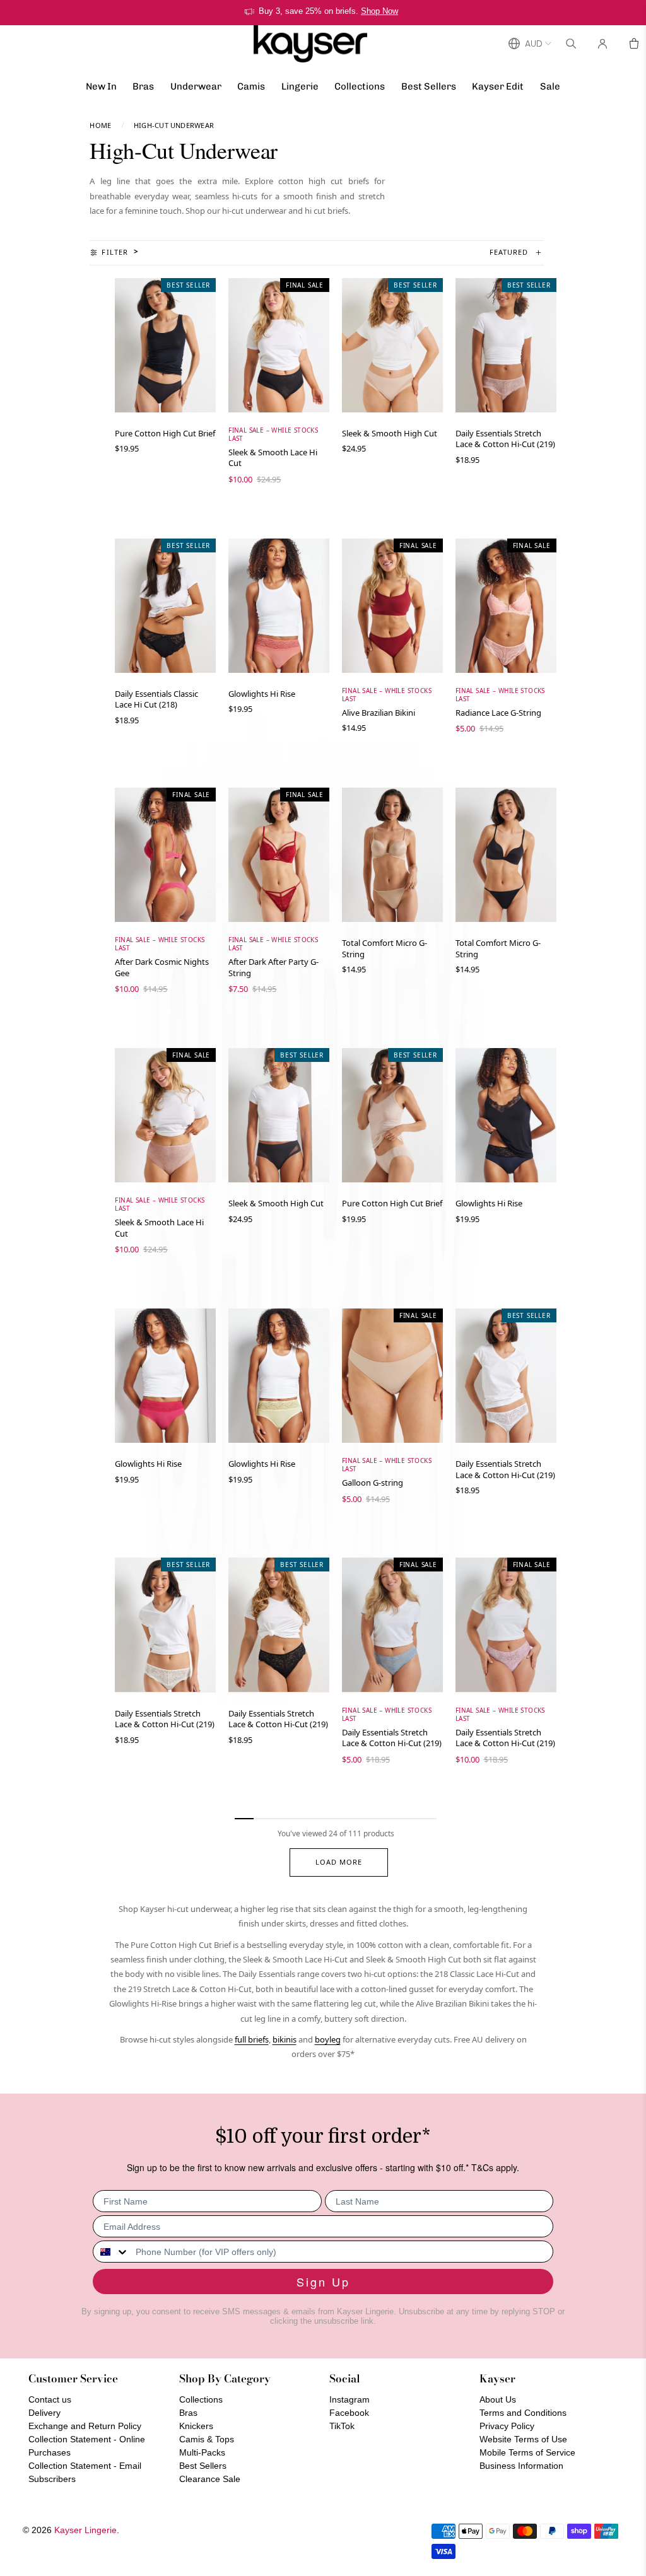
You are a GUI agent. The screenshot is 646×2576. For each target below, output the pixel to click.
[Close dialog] (553, 1147)
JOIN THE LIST (200, 1377)
